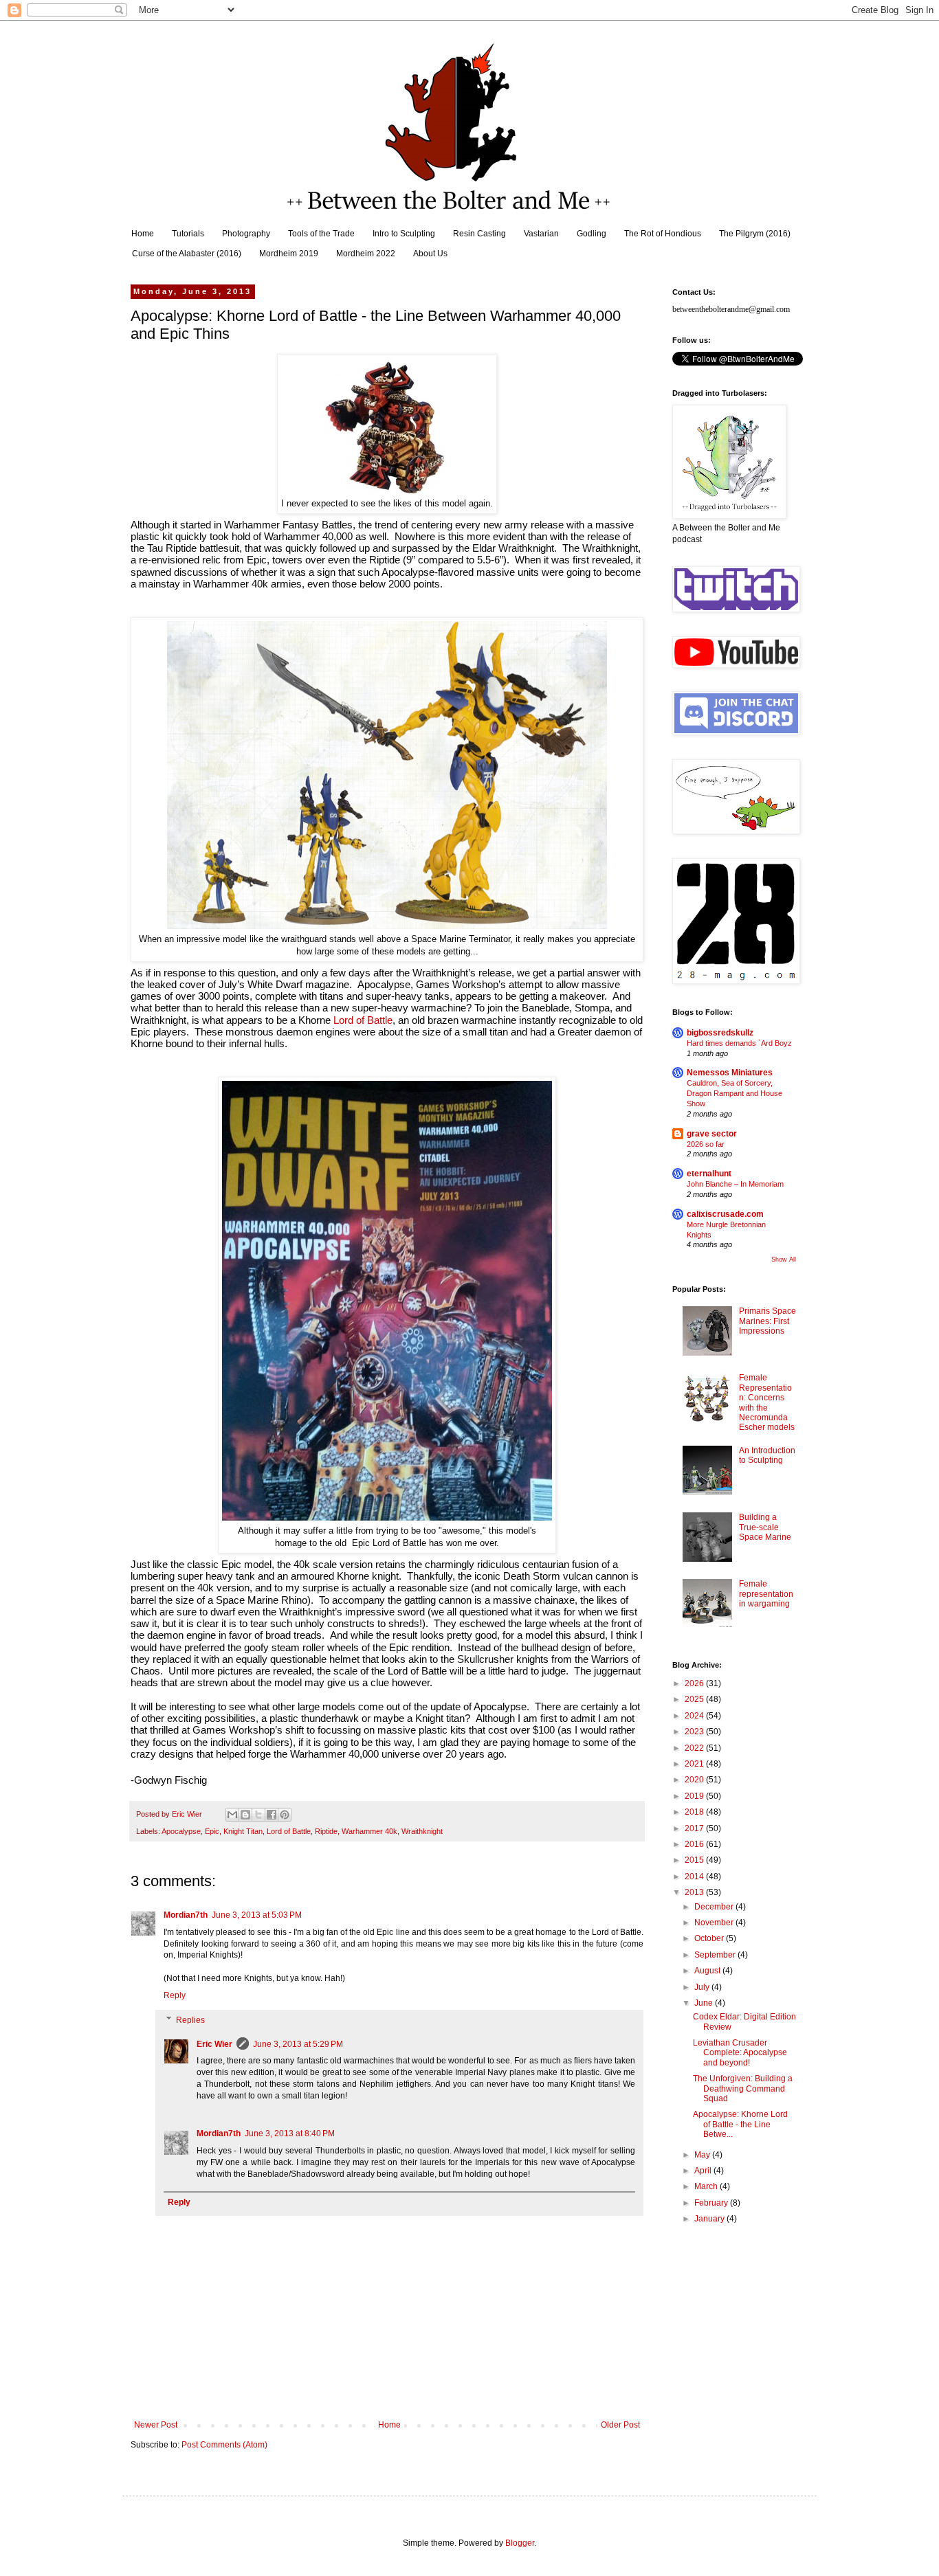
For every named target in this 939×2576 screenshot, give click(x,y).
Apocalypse (181, 1831)
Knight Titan (243, 1831)
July (703, 1987)
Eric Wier (214, 2044)
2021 (695, 1764)
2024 (695, 1716)
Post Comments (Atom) (224, 2445)
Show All (784, 1259)
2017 (695, 1828)
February (712, 2203)
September (716, 1955)
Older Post (620, 2425)
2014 (695, 1877)
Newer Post (156, 2425)
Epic (212, 1831)
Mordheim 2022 (366, 254)
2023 (695, 1732)
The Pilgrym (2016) (755, 234)
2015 (695, 1860)
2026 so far (706, 1144)
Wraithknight (422, 1831)
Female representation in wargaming (766, 1594)
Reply (175, 1995)
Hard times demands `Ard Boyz (739, 1043)
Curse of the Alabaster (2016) (187, 254)
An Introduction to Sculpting (767, 1455)
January (710, 2219)
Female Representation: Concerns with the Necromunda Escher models (767, 1402)
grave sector (712, 1134)
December (715, 1907)
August (708, 1971)
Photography (246, 234)
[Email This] (232, 1815)
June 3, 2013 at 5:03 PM (257, 1915)
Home (143, 234)
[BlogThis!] (245, 1815)
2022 (695, 1748)
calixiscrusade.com (725, 1214)
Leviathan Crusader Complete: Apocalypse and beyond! (740, 2053)
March (707, 2186)
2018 (695, 1812)
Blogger (520, 2543)
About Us (430, 254)
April (704, 2171)
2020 (695, 1780)
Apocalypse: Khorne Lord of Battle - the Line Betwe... (740, 2124)
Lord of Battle (363, 1020)
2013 (695, 1892)
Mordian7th (186, 1915)
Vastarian (541, 234)
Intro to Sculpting (404, 234)
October (710, 1938)
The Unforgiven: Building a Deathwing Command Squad (743, 2088)
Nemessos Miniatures (730, 1073)
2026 (695, 1683)
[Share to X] (258, 1815)
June (705, 2003)
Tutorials (188, 234)
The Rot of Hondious (663, 234)
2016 (695, 1844)
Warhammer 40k (369, 1831)
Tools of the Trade (321, 234)
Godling (592, 234)
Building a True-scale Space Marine (765, 1527)
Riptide (326, 1831)
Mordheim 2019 (289, 254)
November (715, 1923)
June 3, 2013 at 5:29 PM (298, 2044)
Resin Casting (479, 234)
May (703, 2155)
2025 (695, 1699)
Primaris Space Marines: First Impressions (767, 1321)
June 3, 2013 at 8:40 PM (290, 2133)
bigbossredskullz (720, 1033)
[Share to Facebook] (272, 1815)
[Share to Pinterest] (285, 1815)
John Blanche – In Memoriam (735, 1184)
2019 (695, 1796)
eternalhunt (709, 1174)
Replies (190, 2020)
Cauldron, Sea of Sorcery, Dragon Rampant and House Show (734, 1093)
